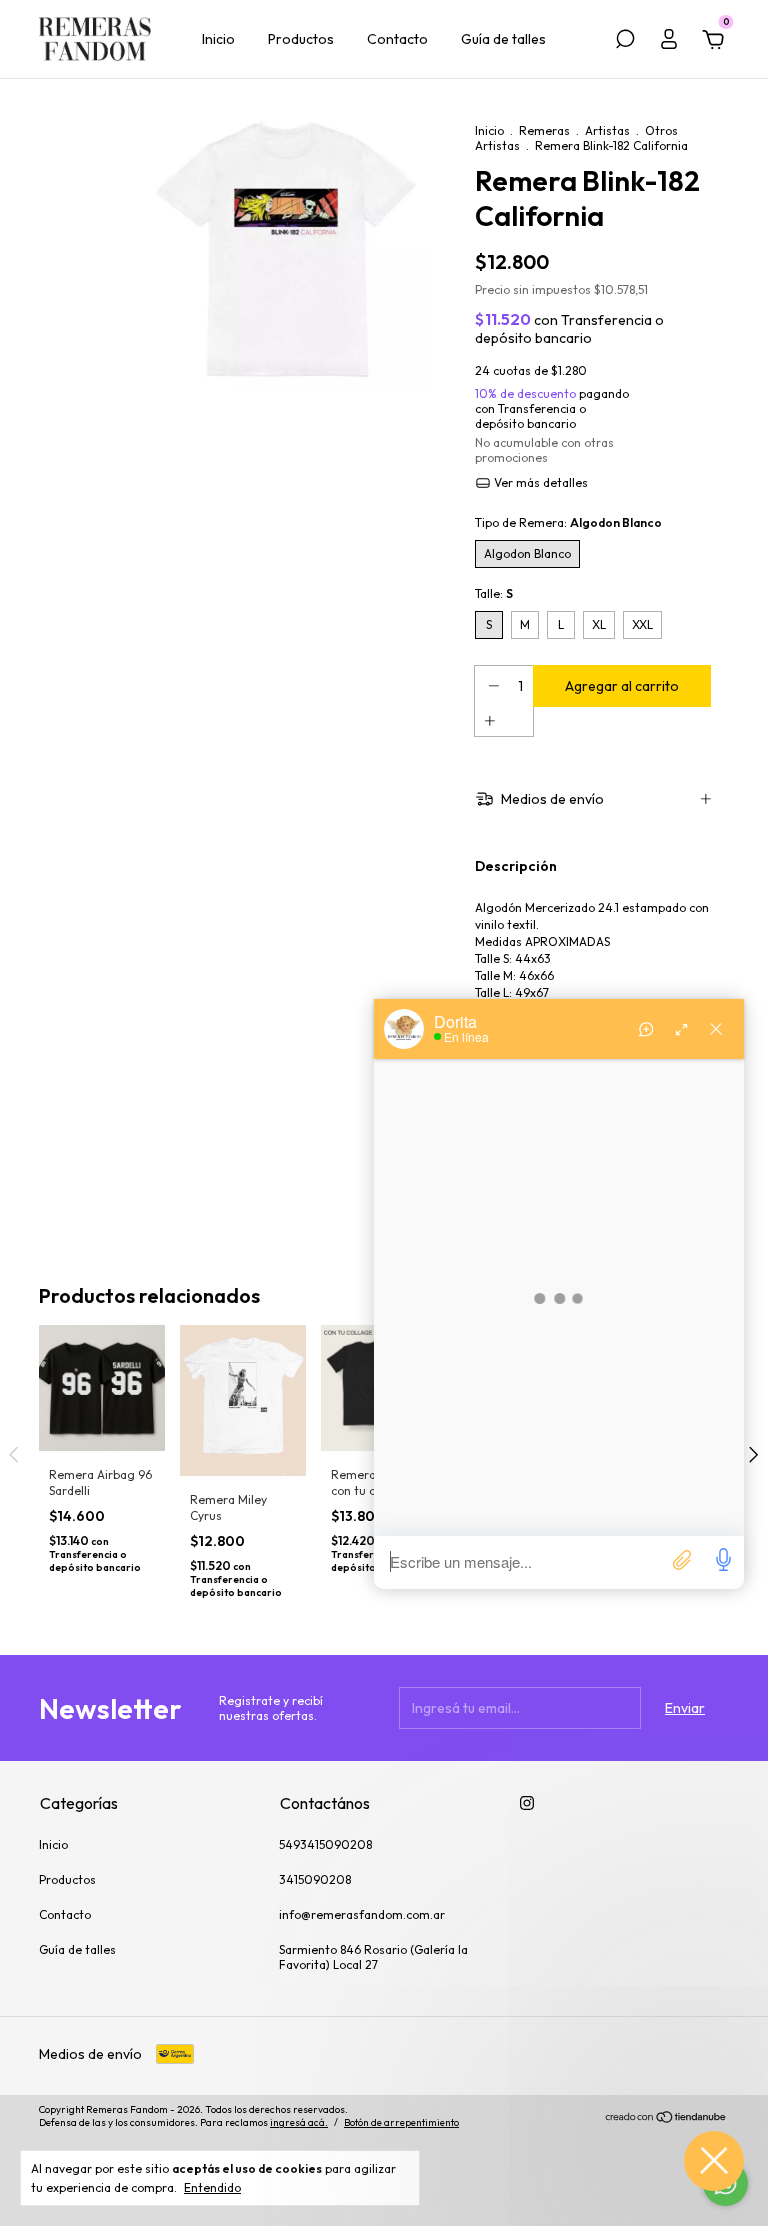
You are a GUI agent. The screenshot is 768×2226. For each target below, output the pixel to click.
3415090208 (315, 1879)
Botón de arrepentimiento (401, 2122)
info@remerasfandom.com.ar (362, 1914)
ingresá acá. (299, 2122)
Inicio (218, 39)
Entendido (212, 2187)
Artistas (607, 130)
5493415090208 (325, 1844)
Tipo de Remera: (568, 522)
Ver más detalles (539, 482)
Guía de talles (503, 39)
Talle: (494, 593)
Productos (301, 39)
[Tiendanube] (666, 2119)
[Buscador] (625, 42)
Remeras (544, 130)
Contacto (397, 39)
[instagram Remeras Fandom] (527, 1803)
